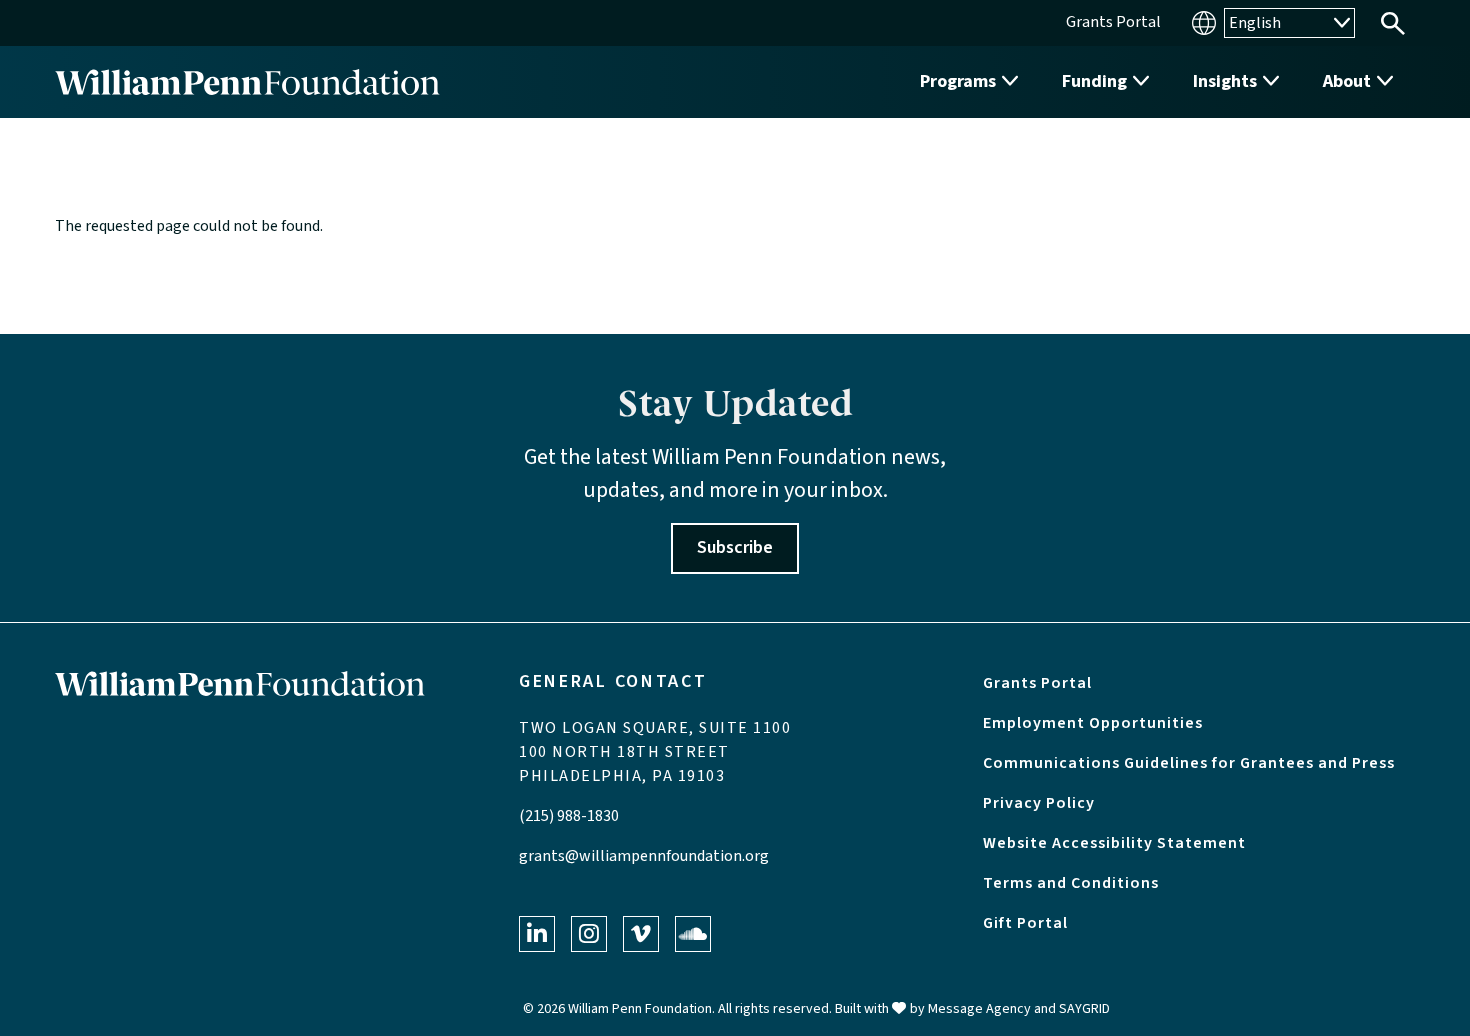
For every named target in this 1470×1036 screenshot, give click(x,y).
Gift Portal (1025, 923)
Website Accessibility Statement (1114, 843)
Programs (958, 81)
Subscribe (735, 547)
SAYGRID (1084, 1009)
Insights (1225, 81)
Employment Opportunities (1093, 723)
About (1347, 81)
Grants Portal (1037, 683)
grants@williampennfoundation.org (644, 856)
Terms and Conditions (1071, 883)
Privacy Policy (1039, 803)
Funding (1094, 81)
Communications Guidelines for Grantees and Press (1189, 763)
